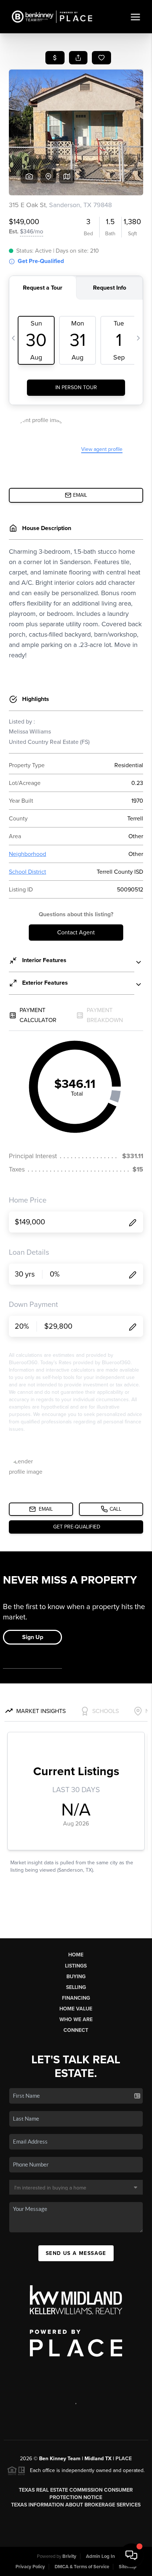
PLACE (124, 2459)
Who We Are (76, 2019)
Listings (76, 1966)
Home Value (76, 2009)
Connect (76, 2030)
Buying (76, 1977)
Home (76, 1955)
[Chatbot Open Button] (131, 2555)
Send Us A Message (76, 2253)
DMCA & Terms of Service (82, 2567)
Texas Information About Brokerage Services (76, 2505)
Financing (76, 1998)
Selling (76, 1987)
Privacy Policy (30, 2567)
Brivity (69, 2556)
